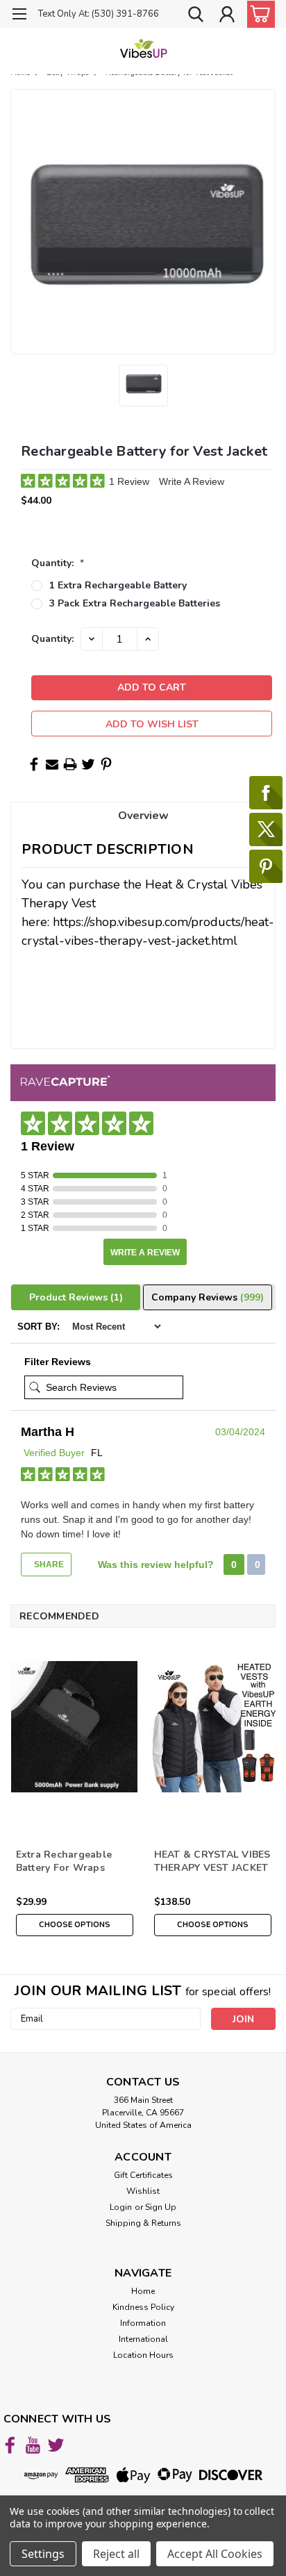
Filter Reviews (58, 1362)
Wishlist (143, 2191)
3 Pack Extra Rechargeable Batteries (135, 603)
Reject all (116, 2554)
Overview (143, 816)
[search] (196, 16)
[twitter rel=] (56, 2445)
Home (143, 2291)
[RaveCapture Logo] (65, 1082)
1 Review (131, 481)
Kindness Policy (143, 2307)
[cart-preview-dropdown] (258, 14)
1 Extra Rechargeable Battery (118, 585)
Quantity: (58, 563)
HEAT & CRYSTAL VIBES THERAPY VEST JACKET (212, 1861)
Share (48, 1564)
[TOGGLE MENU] (19, 16)
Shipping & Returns (143, 2223)
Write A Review (192, 481)
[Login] (227, 16)
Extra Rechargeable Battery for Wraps (64, 1861)
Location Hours (143, 2355)
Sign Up (161, 2207)
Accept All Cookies (215, 2554)
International (143, 2339)
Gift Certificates (143, 2175)
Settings (43, 2554)
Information (143, 2323)
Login (121, 2207)
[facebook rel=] (10, 2445)
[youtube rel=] (33, 2445)
